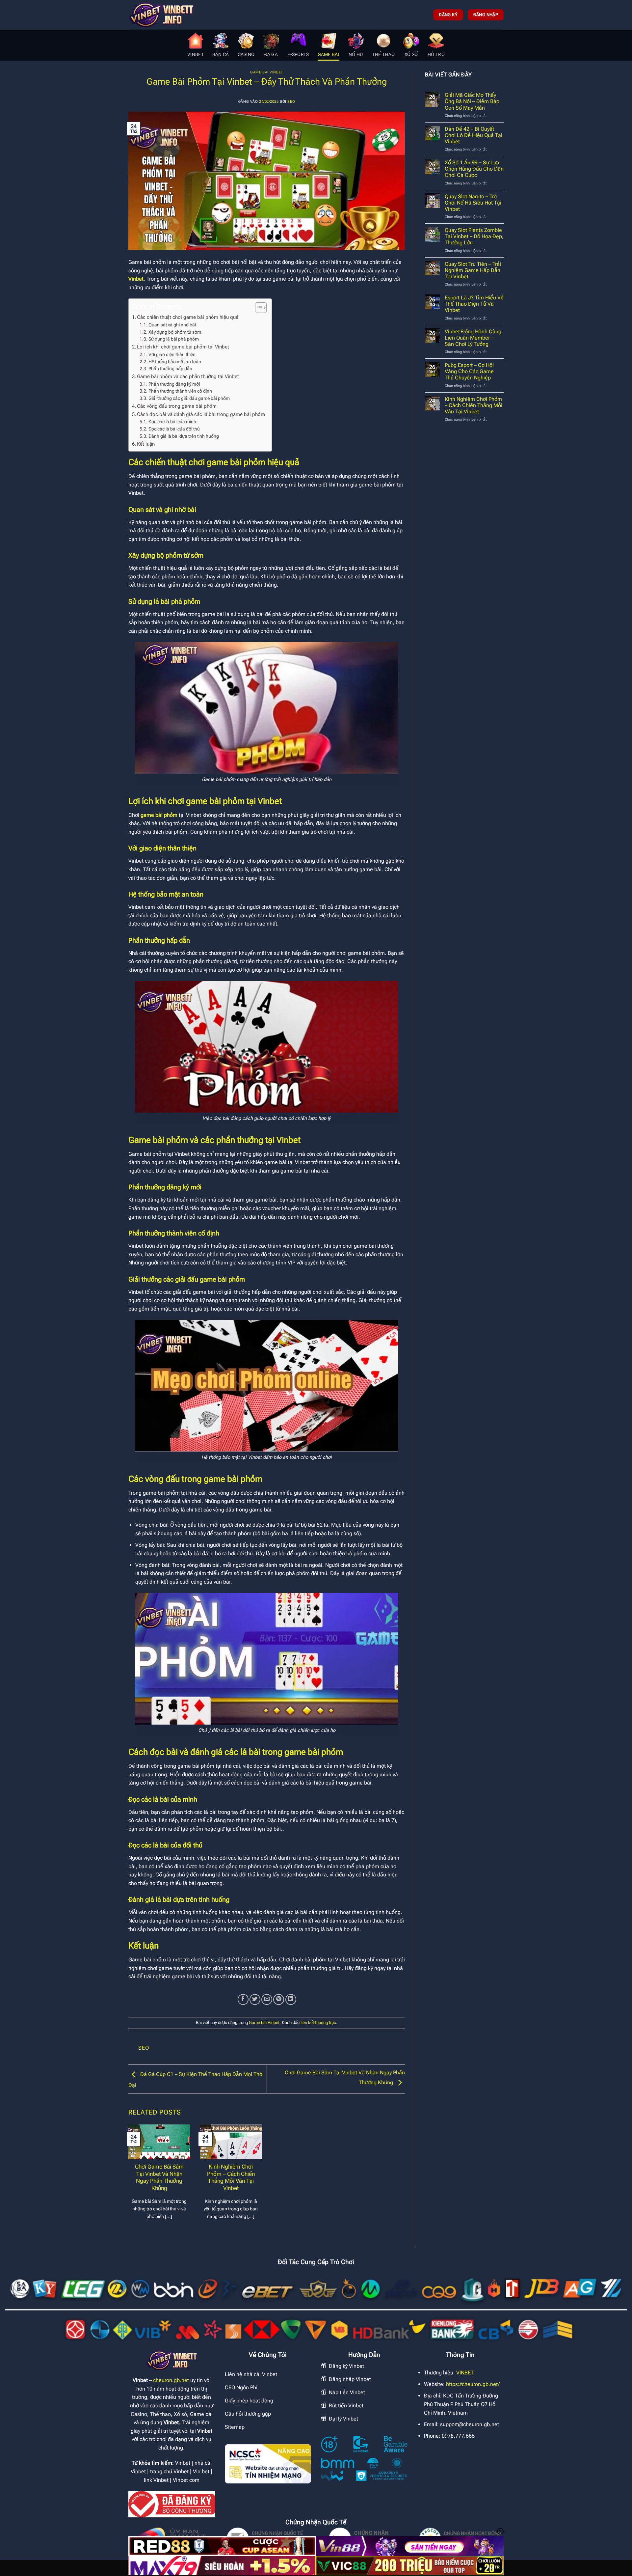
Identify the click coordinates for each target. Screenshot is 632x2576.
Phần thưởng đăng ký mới (174, 384)
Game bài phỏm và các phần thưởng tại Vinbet (188, 376)
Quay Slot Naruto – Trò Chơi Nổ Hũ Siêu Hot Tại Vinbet (473, 203)
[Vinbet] (161, 15)
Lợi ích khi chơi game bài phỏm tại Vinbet (183, 347)
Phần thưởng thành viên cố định (180, 391)
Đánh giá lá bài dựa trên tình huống (184, 436)
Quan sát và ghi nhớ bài (172, 325)
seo (291, 102)
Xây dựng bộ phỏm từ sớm (175, 332)
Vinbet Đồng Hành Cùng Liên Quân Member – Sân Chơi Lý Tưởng (473, 338)
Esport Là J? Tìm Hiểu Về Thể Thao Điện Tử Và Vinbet (474, 304)
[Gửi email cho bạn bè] (267, 1999)
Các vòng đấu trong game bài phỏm (177, 406)
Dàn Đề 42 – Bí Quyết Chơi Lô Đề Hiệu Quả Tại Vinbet (474, 135)
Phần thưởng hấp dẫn (170, 369)
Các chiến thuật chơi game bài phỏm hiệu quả (188, 317)
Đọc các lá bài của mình (172, 422)
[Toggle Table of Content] (258, 308)
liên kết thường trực (318, 2022)
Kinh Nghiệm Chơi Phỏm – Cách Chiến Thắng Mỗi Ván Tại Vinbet (231, 2177)
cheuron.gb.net (171, 2380)
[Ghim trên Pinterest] (279, 1999)
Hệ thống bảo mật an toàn (175, 362)
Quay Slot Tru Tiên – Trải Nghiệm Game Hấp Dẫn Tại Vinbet (473, 270)
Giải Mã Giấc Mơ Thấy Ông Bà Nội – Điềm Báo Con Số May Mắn (472, 101)
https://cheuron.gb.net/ (473, 2384)
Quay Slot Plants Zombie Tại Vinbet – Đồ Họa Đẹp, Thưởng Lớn (474, 236)
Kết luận (146, 444)
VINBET (465, 2373)
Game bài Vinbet (266, 72)
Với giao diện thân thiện (172, 354)
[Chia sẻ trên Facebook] (243, 1999)
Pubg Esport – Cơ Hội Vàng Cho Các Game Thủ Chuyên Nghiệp (469, 371)
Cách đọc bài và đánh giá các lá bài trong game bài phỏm (201, 414)
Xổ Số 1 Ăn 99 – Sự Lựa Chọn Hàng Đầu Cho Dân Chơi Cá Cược (474, 169)
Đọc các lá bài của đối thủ (174, 429)
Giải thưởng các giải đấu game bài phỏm (189, 398)
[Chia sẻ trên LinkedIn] (291, 1999)
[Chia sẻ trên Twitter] (255, 1999)
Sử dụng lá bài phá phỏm (174, 339)
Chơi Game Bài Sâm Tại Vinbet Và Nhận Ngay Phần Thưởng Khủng (159, 2177)
